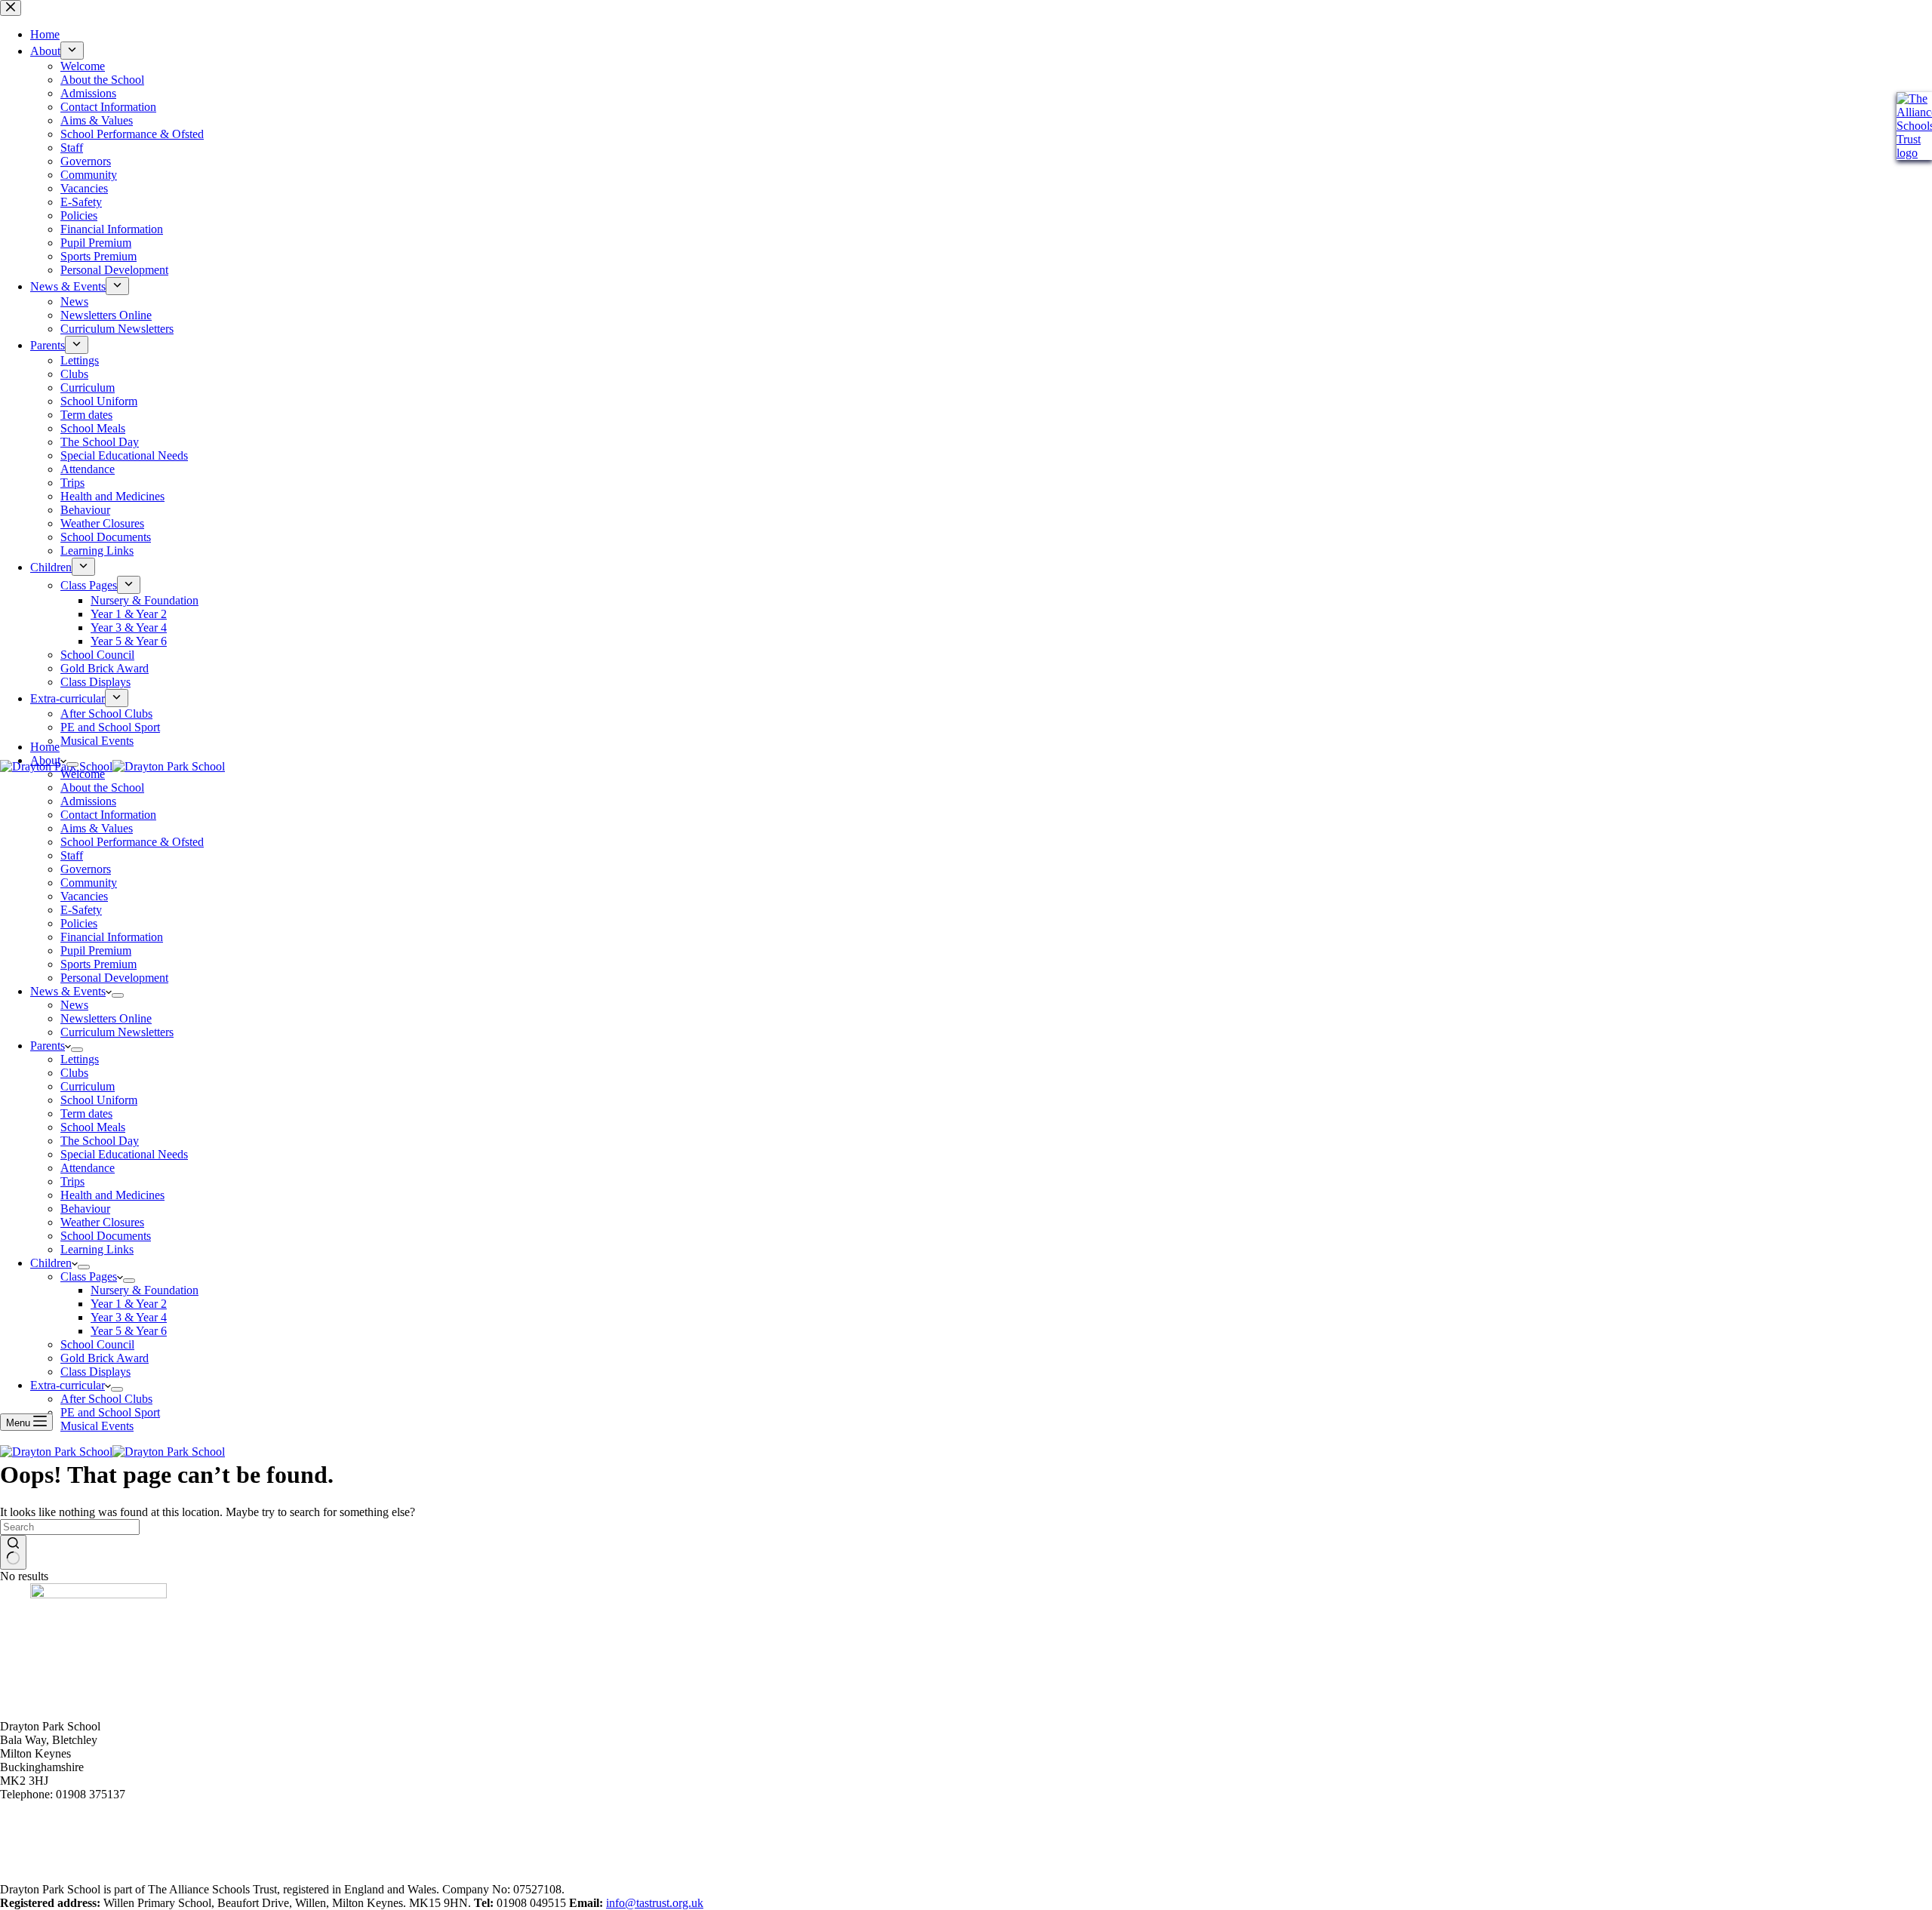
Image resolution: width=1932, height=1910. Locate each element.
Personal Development (114, 978)
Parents (48, 1046)
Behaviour (85, 1209)
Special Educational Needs (124, 1154)
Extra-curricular (68, 1385)
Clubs (74, 1073)
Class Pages (89, 1276)
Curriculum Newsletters (117, 1032)
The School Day (100, 1141)
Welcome (83, 774)
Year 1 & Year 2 (129, 1304)
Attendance (88, 1168)
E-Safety (81, 910)
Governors (86, 869)
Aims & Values (97, 828)
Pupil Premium (96, 950)
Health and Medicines (112, 1195)
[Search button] (13, 1552)
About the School (102, 787)
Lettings (80, 1059)
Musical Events (97, 1426)
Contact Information (108, 815)
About (45, 760)
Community (89, 883)
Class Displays (95, 1372)
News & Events (68, 991)
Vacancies (84, 896)
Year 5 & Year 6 (129, 1331)
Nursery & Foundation (145, 1290)
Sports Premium (98, 964)
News (74, 1005)
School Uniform (99, 1100)
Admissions (88, 801)
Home (45, 747)
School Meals (93, 1127)
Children (51, 1263)
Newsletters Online (106, 1018)
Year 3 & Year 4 (129, 1317)
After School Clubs (106, 1399)
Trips (72, 1181)
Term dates (86, 1113)
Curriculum (88, 1086)
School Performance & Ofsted (132, 842)
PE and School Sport (110, 1412)
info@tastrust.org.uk (655, 1903)
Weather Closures (102, 1222)
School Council (97, 1344)
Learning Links (97, 1249)
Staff (72, 855)
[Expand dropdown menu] (72, 764)
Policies (79, 923)
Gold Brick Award (105, 1358)
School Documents (106, 1236)
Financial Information (112, 937)
